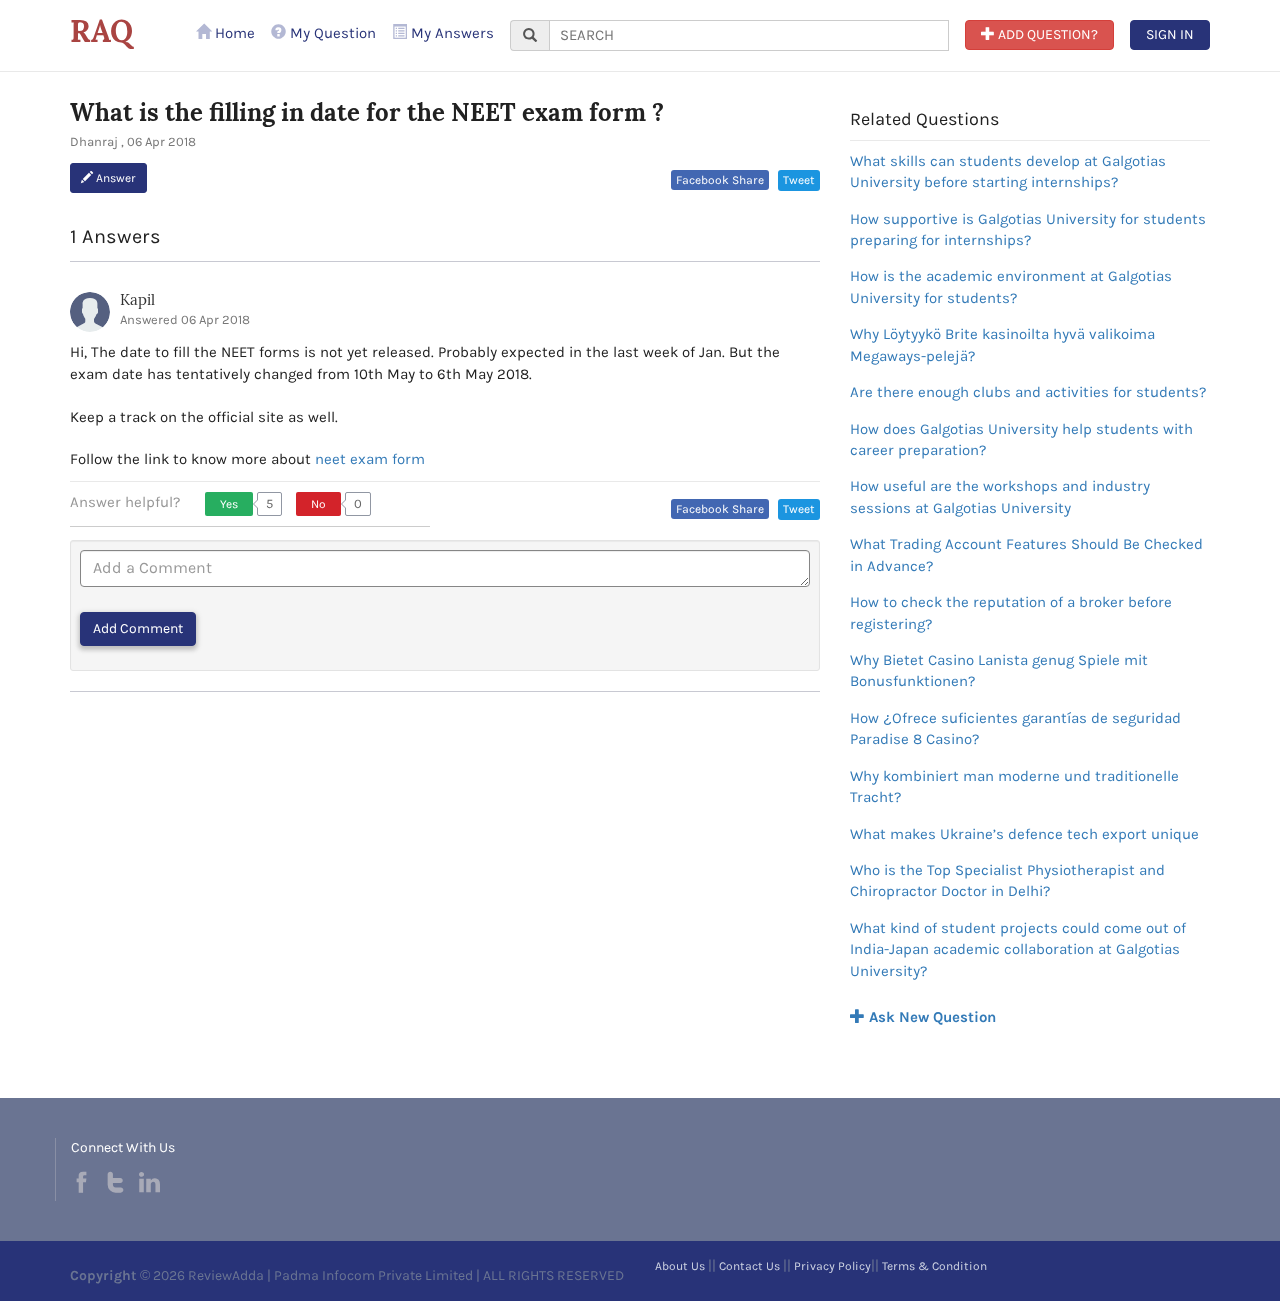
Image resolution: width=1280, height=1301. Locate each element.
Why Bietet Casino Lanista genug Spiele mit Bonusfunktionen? (999, 670)
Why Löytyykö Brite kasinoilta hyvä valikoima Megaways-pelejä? (1002, 344)
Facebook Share (720, 180)
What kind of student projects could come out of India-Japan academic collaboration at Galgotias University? (1018, 949)
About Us (680, 1266)
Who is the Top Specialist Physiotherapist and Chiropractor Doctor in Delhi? (1007, 880)
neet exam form (370, 459)
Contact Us (749, 1266)
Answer (114, 178)
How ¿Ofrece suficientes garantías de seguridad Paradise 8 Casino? (1015, 728)
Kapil (137, 299)
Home (233, 33)
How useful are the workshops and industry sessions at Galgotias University (1000, 496)
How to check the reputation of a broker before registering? (1011, 612)
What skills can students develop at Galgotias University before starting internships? (1008, 171)
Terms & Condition (934, 1266)
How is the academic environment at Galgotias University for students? (1011, 286)
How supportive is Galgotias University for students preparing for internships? (1028, 229)
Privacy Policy (832, 1266)
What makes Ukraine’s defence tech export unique (1024, 834)
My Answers (450, 33)
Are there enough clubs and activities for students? (1028, 392)
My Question (331, 33)
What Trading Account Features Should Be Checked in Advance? (1026, 554)
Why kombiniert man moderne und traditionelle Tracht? (1014, 786)
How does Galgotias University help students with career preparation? (1021, 439)
